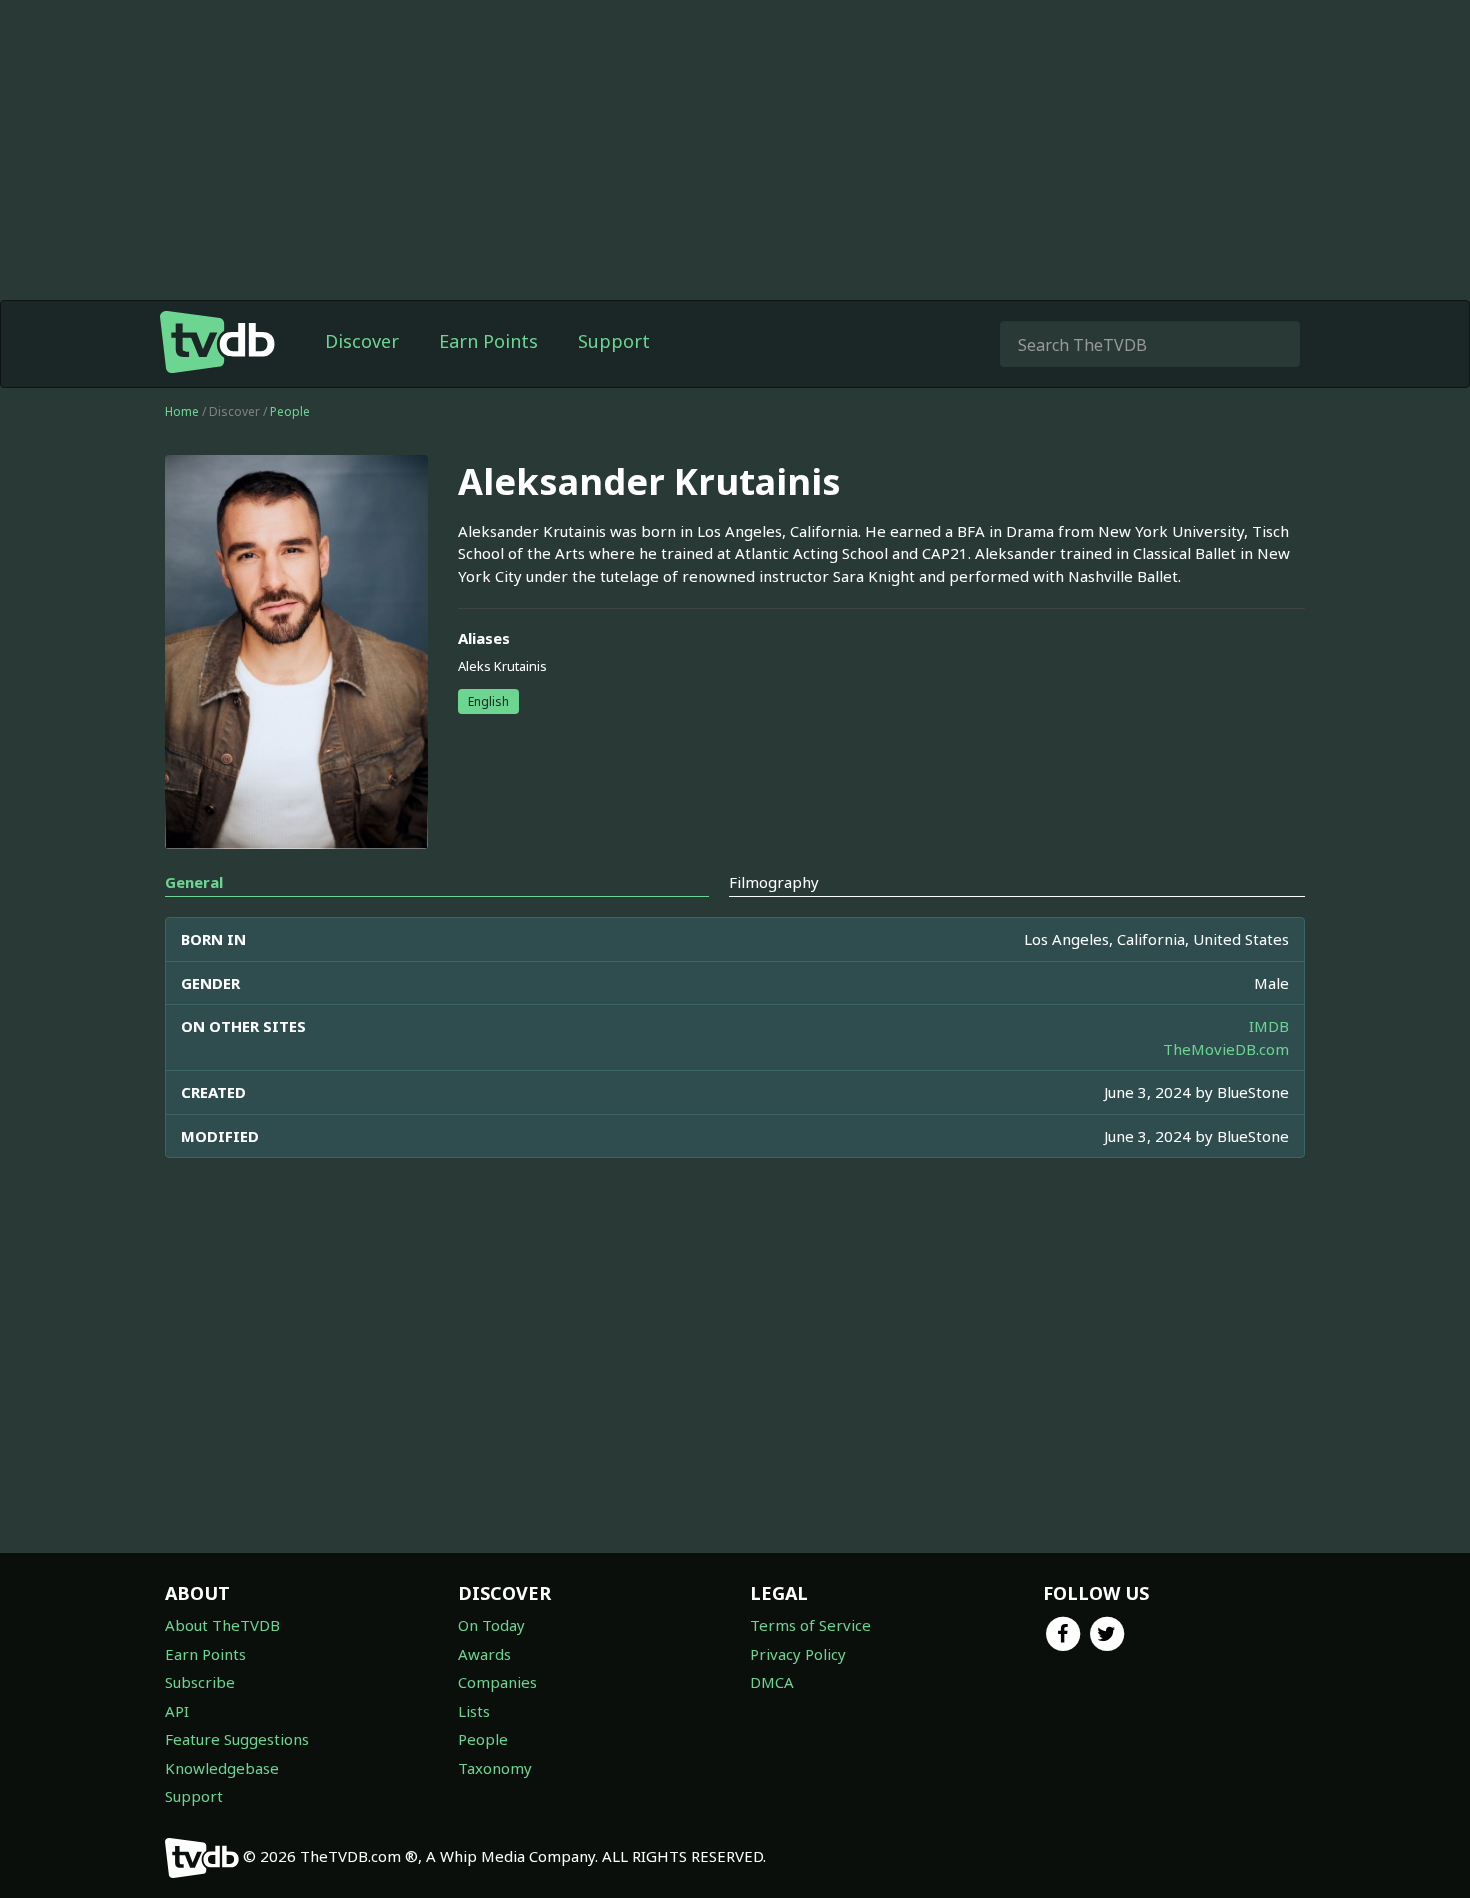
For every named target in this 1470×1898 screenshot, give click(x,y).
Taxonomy (495, 1768)
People (290, 411)
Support (614, 341)
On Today (491, 1625)
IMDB (1269, 1026)
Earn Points (488, 341)
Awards (484, 1654)
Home (182, 411)
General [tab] (194, 882)
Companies (497, 1682)
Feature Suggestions (237, 1739)
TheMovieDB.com (1226, 1049)
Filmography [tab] (774, 882)
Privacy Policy (798, 1654)
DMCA (772, 1682)
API (177, 1711)
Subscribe (200, 1682)
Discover (362, 341)
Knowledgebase (222, 1768)
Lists (474, 1711)
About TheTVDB (222, 1625)
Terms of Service (810, 1625)
